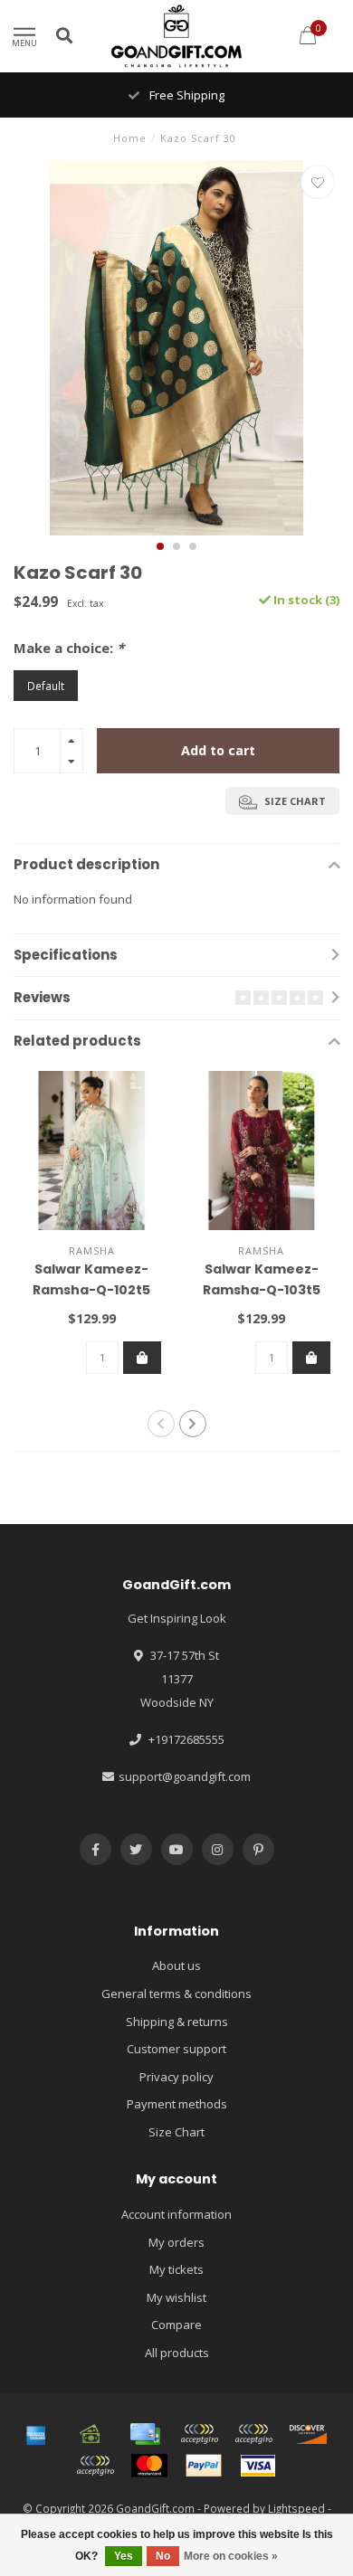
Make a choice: (69, 648)
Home (130, 138)
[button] (160, 546)
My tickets (176, 2269)
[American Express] (36, 2434)
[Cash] (91, 2434)
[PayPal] (204, 2466)
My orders (176, 2242)
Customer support (176, 2049)
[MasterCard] (149, 2466)
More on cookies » (231, 2556)
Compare (176, 2325)
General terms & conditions (176, 1994)
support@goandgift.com (185, 1776)
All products (177, 2353)
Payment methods (177, 2104)
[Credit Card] (145, 2434)
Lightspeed (296, 2508)
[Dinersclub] (253, 2434)
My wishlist (176, 2297)
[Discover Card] (308, 2434)
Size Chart (176, 2132)
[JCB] (95, 2466)
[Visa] (258, 2466)
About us (176, 1965)
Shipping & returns (177, 2022)
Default (46, 686)
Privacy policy (176, 2077)
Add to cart (218, 750)
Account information (176, 2214)
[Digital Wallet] (199, 2434)
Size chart (294, 801)
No (163, 2556)
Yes (124, 2556)
